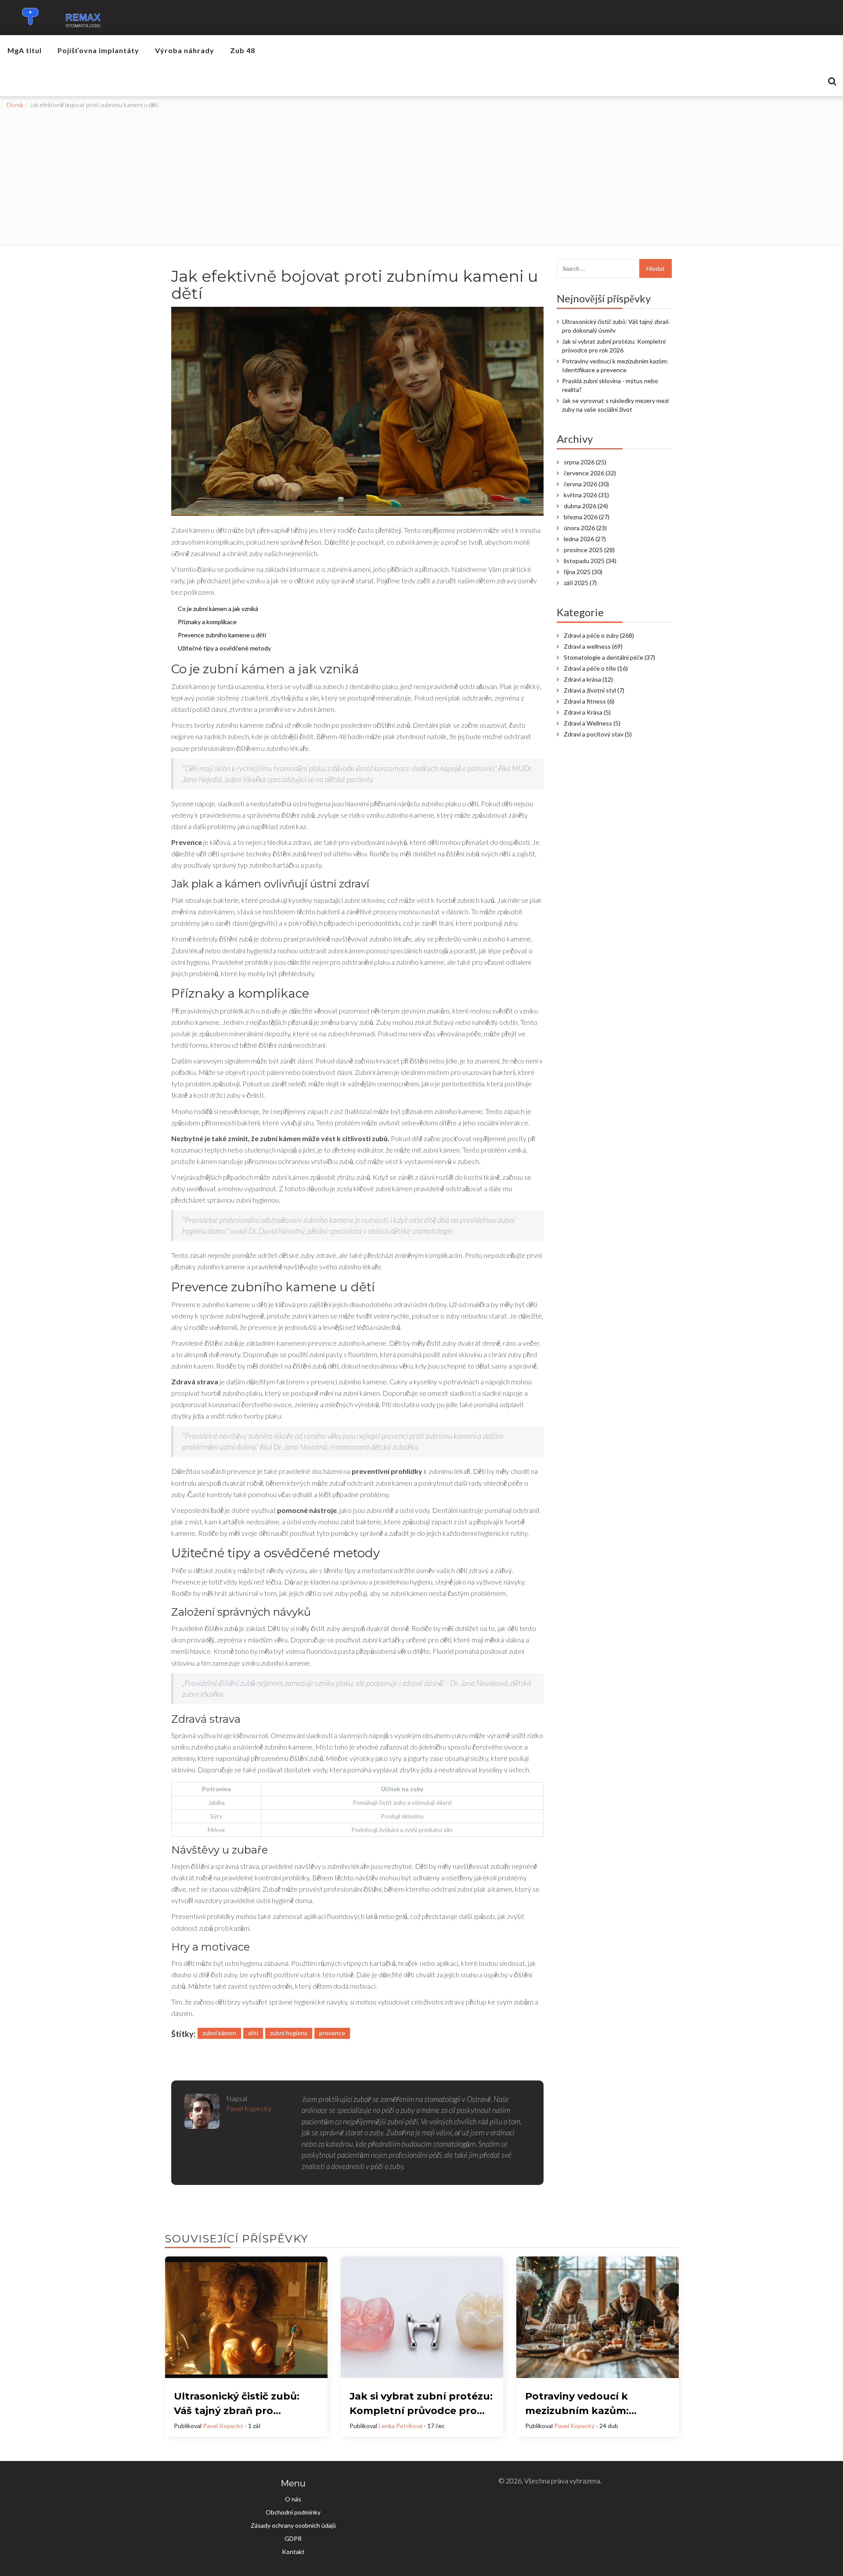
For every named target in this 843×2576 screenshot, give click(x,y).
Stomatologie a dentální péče (609, 657)
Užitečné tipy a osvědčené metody (224, 648)
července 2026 (590, 473)
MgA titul (25, 50)
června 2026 (586, 484)
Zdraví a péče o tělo (596, 668)
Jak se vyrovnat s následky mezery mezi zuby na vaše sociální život (615, 405)
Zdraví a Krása (587, 712)
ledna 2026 (585, 539)
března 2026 (587, 517)
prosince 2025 (589, 550)
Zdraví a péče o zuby (599, 635)
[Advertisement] (421, 175)
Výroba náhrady (185, 50)
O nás (293, 2499)
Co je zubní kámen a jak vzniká (218, 609)
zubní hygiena (289, 2033)
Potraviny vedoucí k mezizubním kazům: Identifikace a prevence (615, 365)
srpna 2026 (585, 462)
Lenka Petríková (400, 2426)
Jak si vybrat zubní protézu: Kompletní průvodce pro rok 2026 (614, 346)
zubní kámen (219, 2033)
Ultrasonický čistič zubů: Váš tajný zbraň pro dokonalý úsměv (615, 326)
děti (253, 2033)
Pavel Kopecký (223, 2426)
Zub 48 (243, 50)
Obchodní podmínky (293, 2512)
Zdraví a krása (588, 679)
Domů (15, 105)
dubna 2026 (586, 506)
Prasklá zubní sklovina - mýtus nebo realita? (610, 385)
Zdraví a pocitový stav (598, 734)
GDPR (293, 2538)
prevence (332, 2033)
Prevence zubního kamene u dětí (222, 635)
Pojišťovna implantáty (98, 50)
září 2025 (580, 583)
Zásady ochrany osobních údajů (293, 2525)
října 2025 (583, 572)
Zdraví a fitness (589, 701)
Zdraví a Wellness (592, 723)
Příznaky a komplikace (207, 622)
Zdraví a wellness (593, 646)
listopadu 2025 (590, 561)
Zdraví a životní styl (594, 690)
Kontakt (293, 2552)
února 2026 (585, 528)
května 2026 (586, 495)
